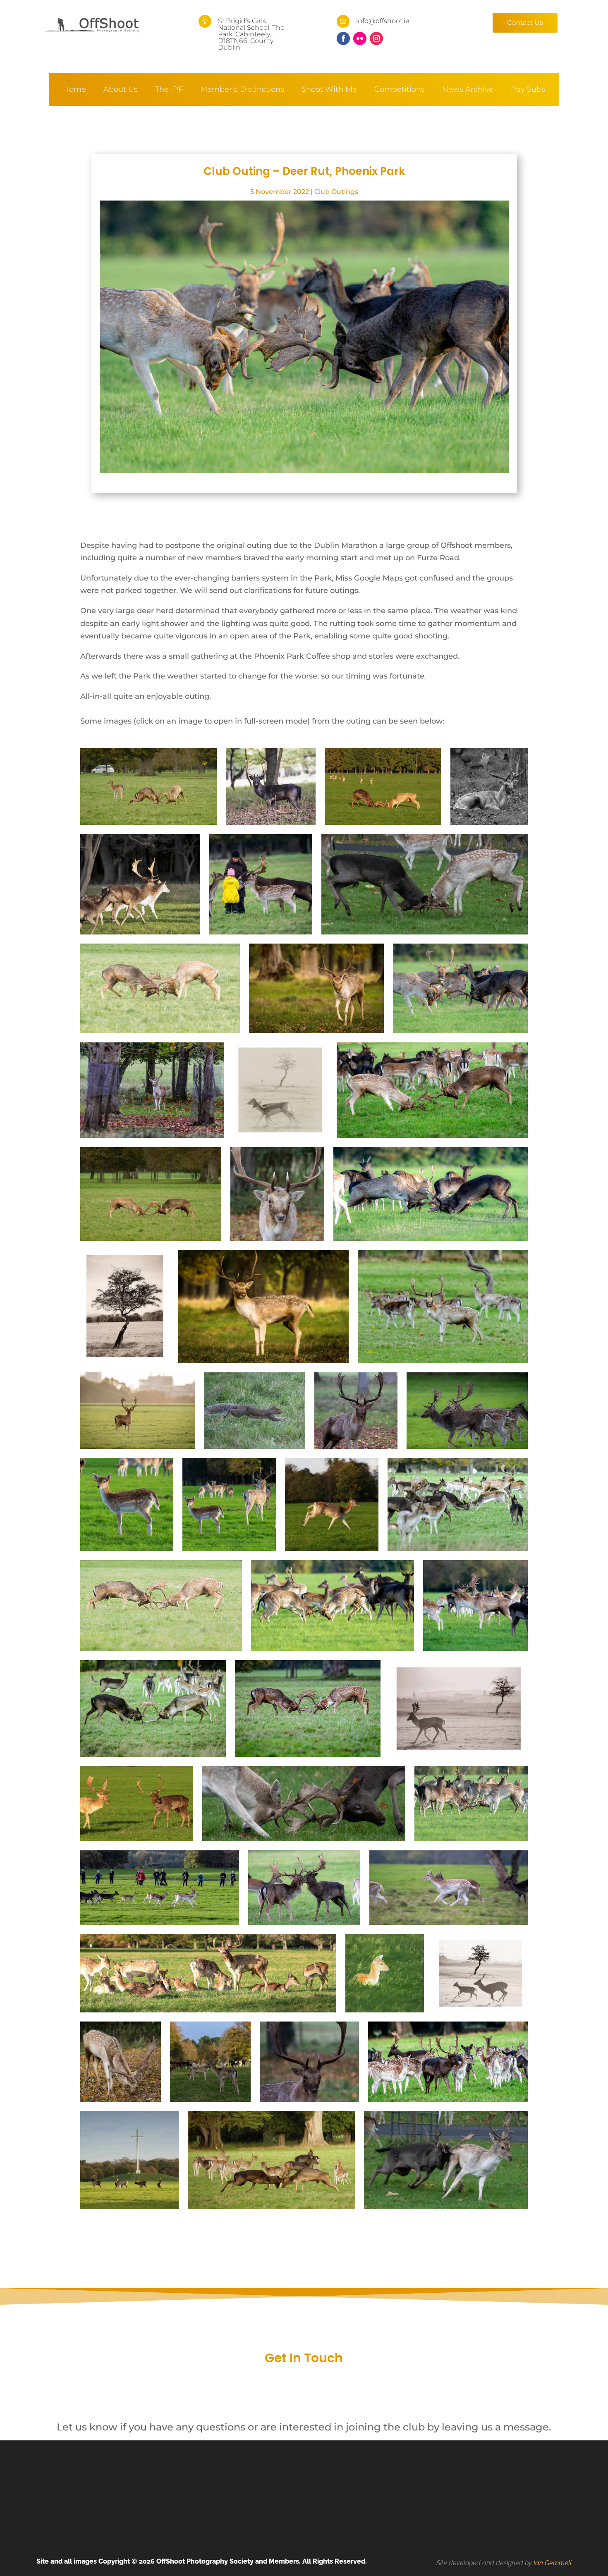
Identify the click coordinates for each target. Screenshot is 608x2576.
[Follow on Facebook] (343, 38)
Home (74, 90)
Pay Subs (528, 90)
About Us (121, 90)
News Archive (468, 90)
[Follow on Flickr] (360, 38)
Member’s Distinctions (242, 90)
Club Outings (336, 192)
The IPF (169, 90)
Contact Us (525, 23)
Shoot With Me (329, 90)
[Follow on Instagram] (376, 38)
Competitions (400, 90)
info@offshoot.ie (383, 21)
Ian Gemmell (553, 2563)
